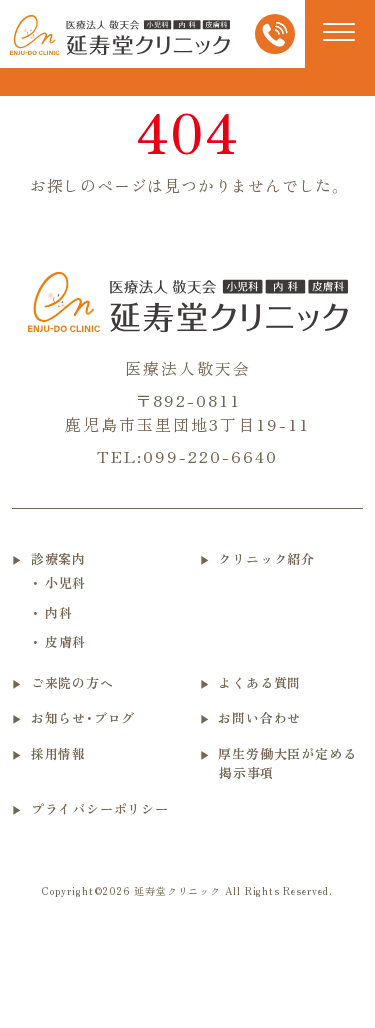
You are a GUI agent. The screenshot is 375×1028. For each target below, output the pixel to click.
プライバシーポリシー (100, 808)
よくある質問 (259, 682)
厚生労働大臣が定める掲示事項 (287, 763)
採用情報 (58, 753)
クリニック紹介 (266, 558)
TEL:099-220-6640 (187, 456)
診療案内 (58, 558)
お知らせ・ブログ (83, 717)
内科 (59, 612)
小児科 (65, 582)
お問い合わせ (259, 717)
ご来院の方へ (72, 682)
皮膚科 (65, 641)
